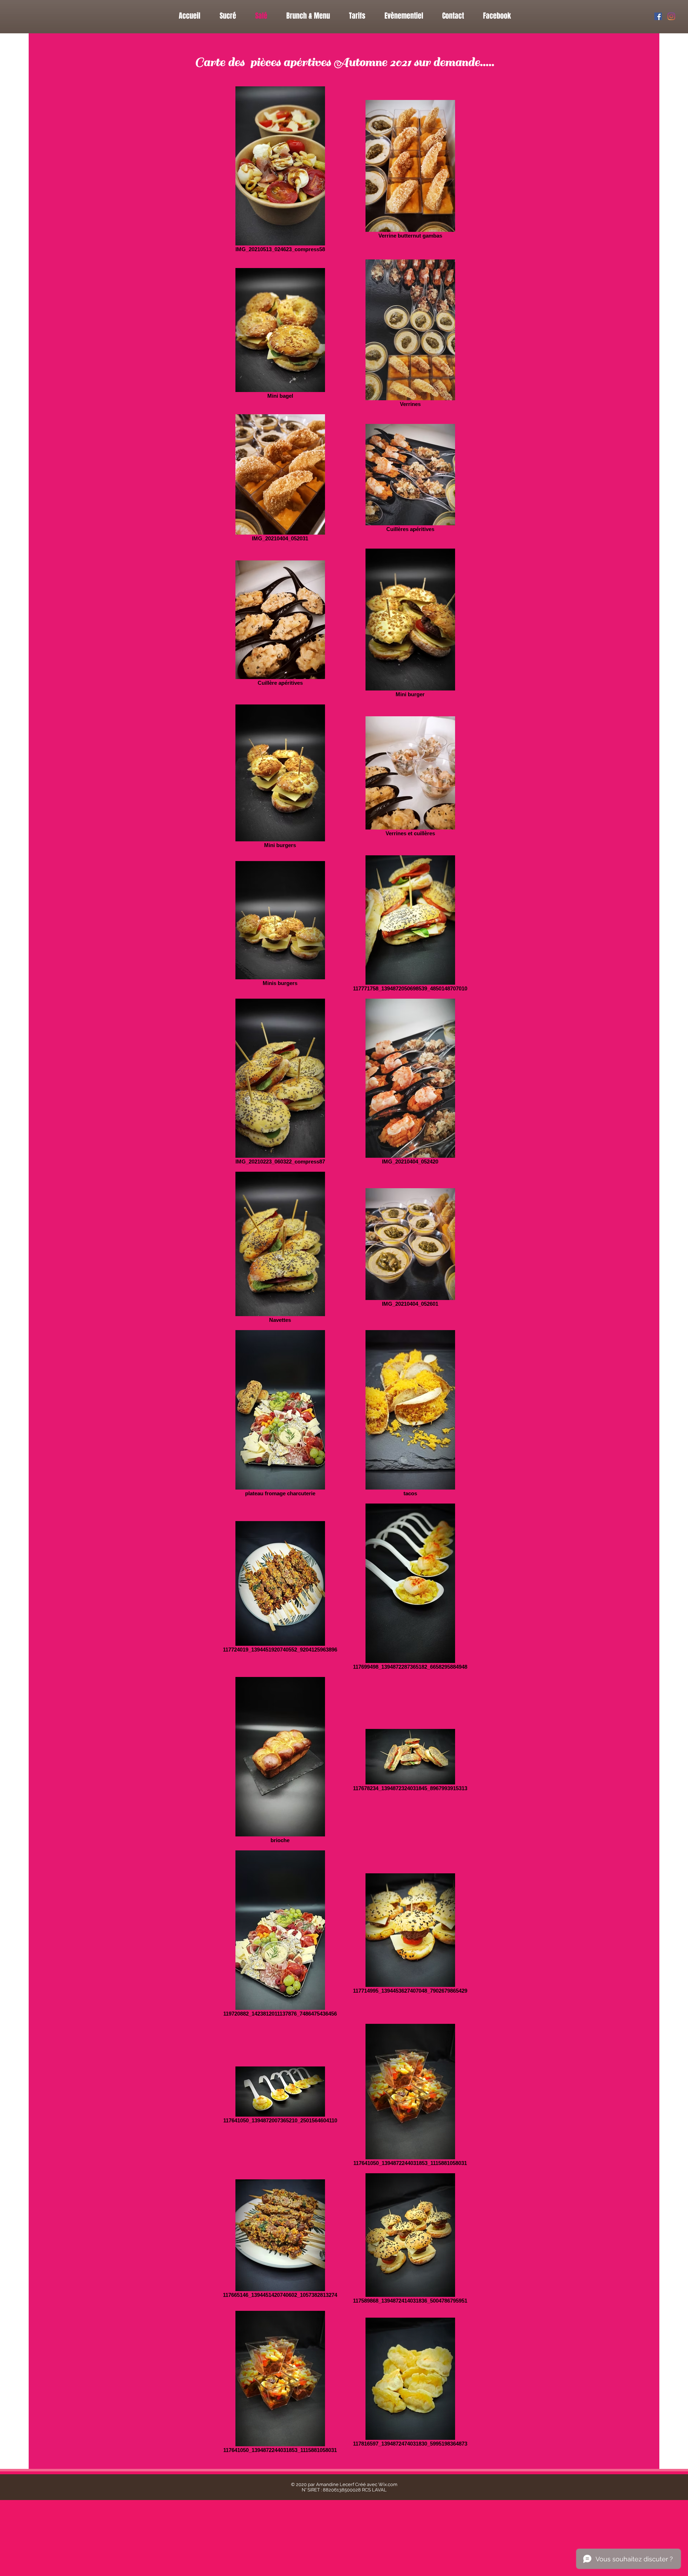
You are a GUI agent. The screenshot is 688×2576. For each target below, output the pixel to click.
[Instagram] (671, 16)
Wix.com (388, 2484)
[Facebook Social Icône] (658, 16)
